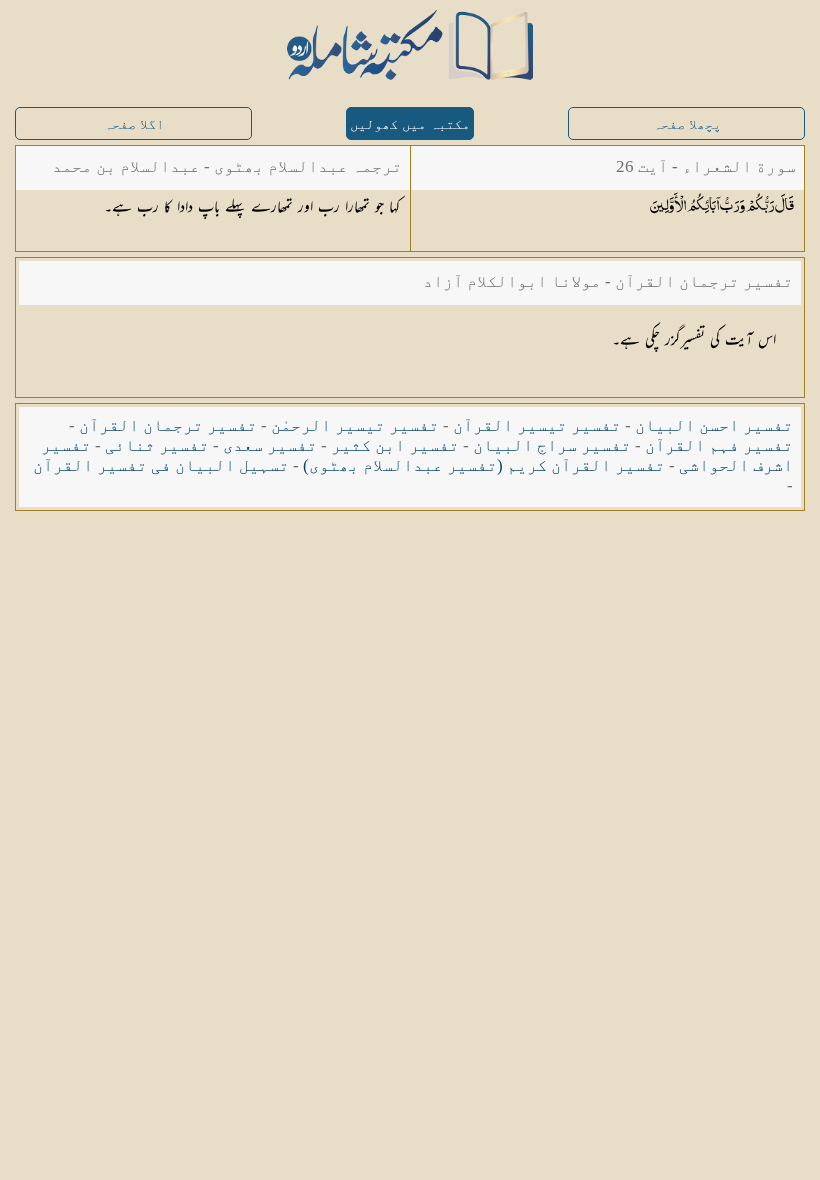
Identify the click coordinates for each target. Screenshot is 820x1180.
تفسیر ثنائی (157, 445)
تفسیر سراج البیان (552, 445)
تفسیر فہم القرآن (719, 445)
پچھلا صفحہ (687, 124)
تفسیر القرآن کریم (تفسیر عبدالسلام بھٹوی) (484, 465)
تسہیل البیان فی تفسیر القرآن (161, 465)
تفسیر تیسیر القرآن (537, 425)
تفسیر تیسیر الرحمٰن (355, 425)
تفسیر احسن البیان (714, 425)
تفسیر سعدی (270, 445)
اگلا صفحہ (134, 124)
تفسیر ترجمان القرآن (168, 425)
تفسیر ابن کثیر (395, 445)
